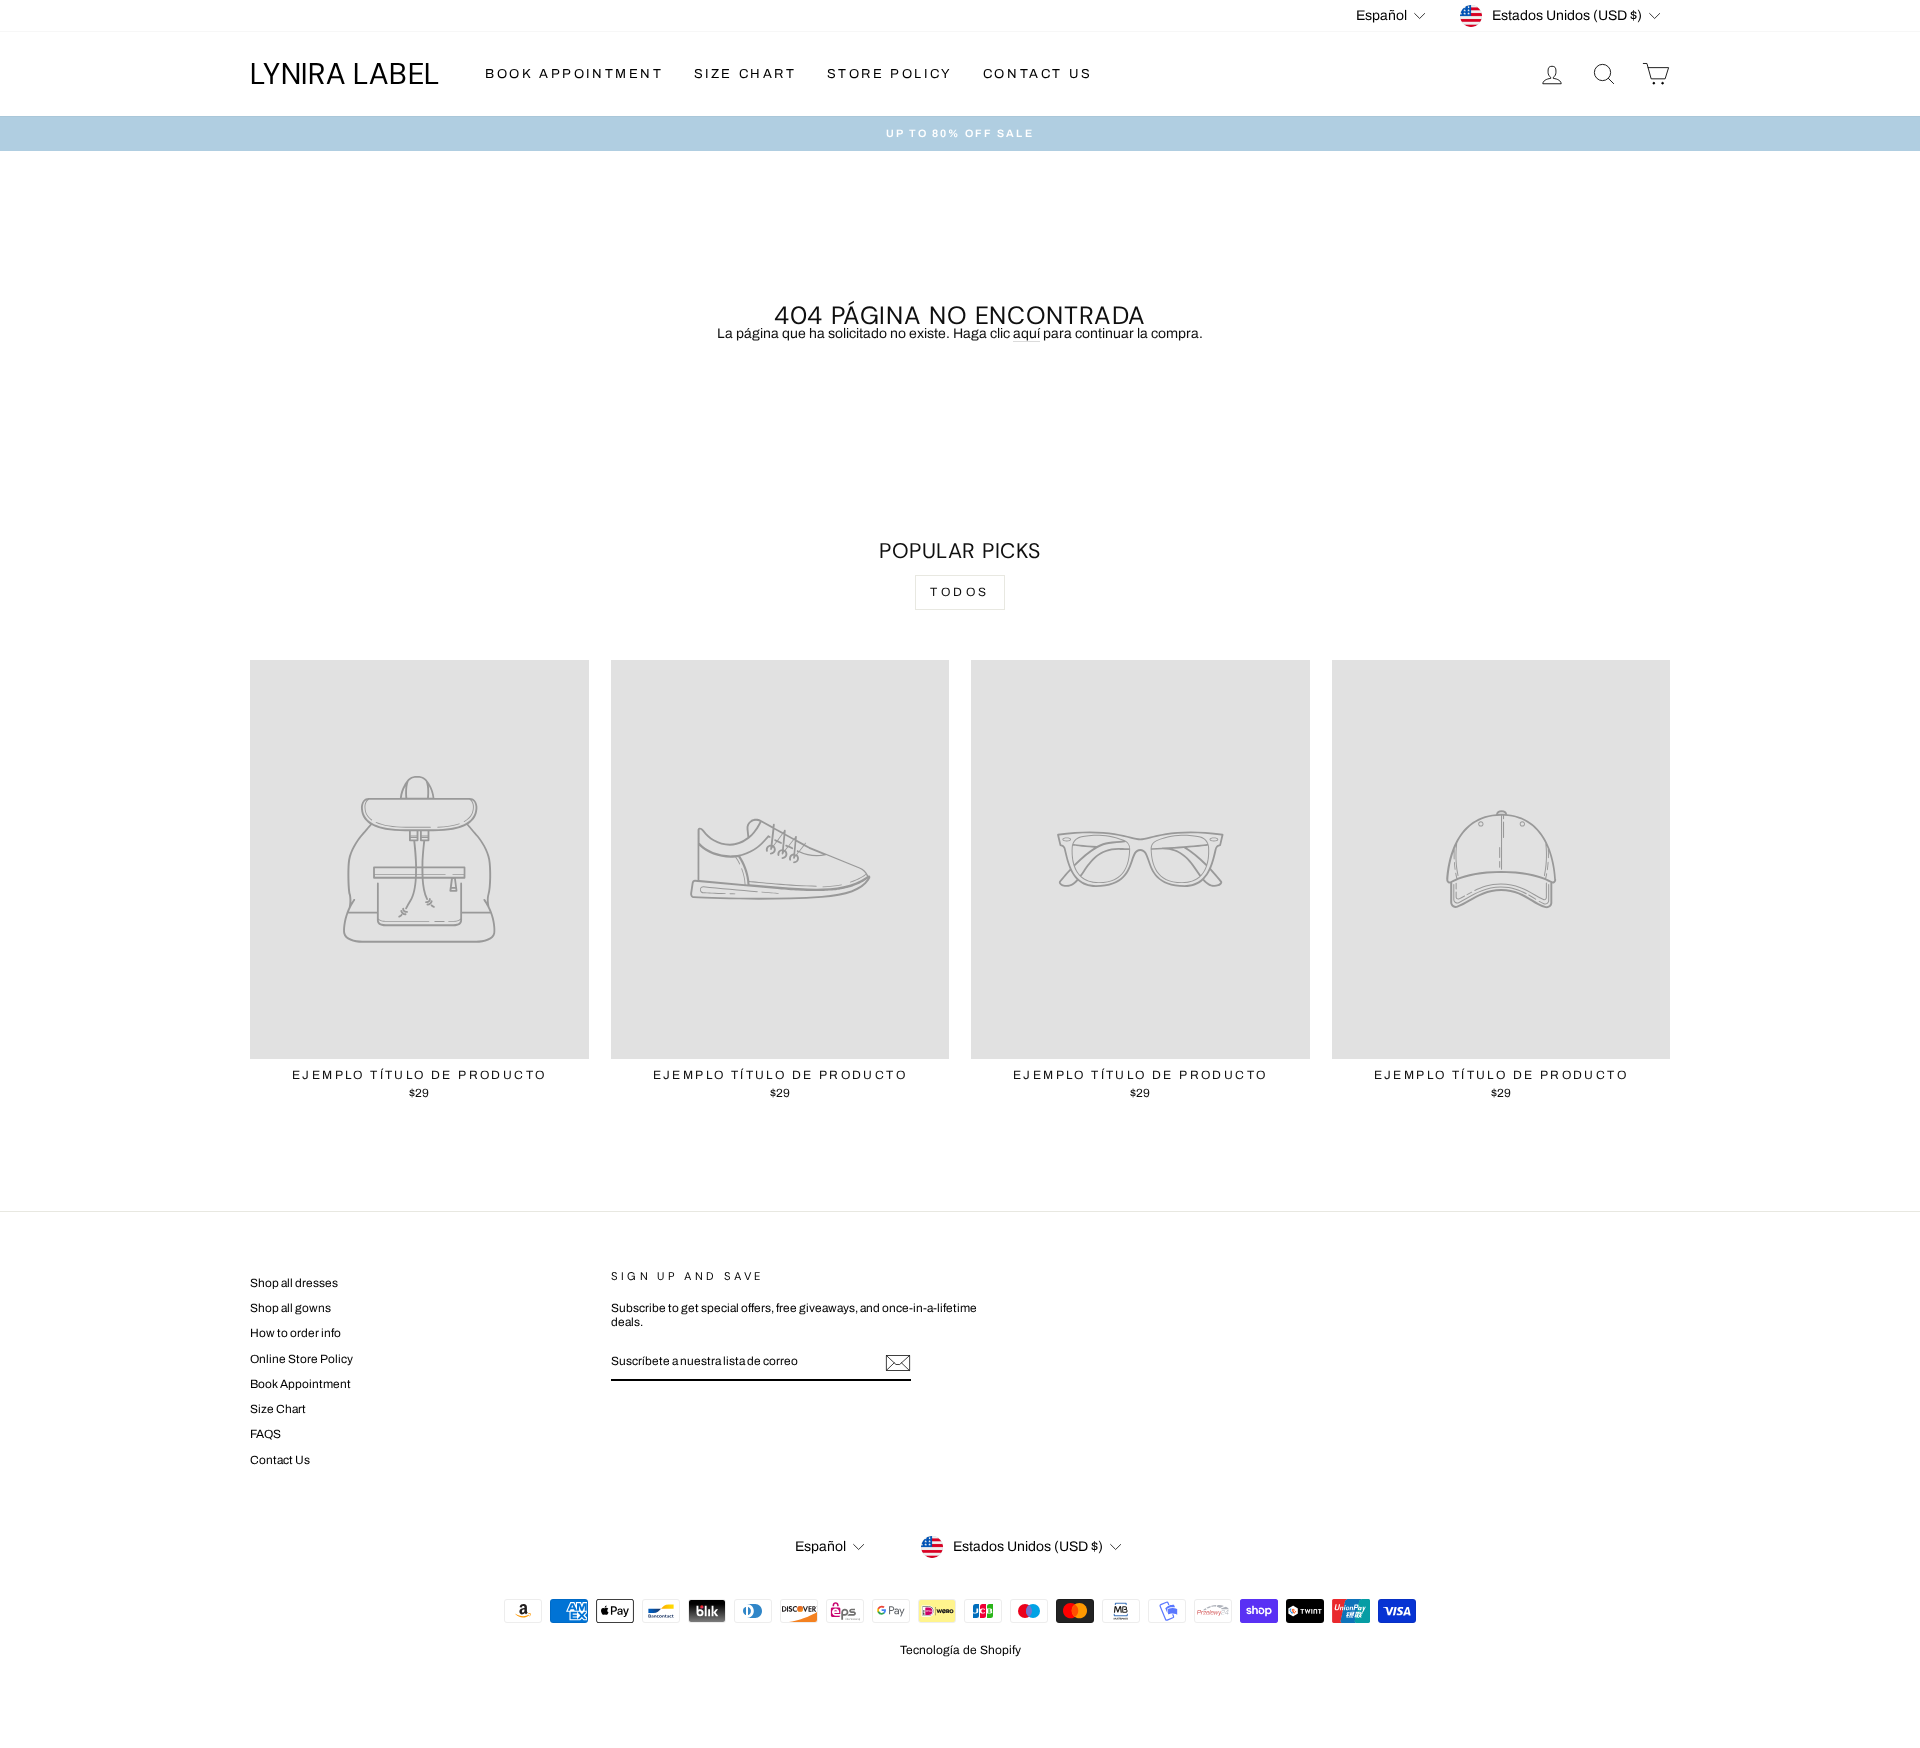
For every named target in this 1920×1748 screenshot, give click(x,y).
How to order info (295, 1333)
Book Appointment (574, 74)
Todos (960, 592)
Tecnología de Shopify (960, 1650)
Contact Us (1038, 74)
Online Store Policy (301, 1359)
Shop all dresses (294, 1283)
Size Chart (745, 74)
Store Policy (890, 74)
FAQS (265, 1434)
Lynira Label (345, 73)
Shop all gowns (290, 1308)
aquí (1026, 333)
